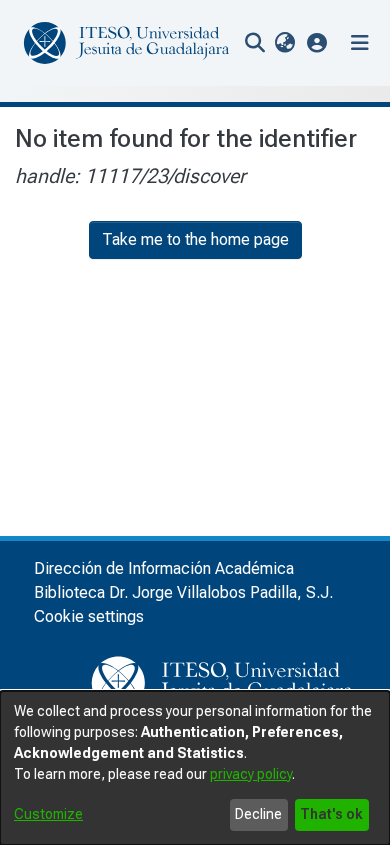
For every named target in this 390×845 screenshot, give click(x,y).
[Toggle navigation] (360, 43)
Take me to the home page (195, 239)
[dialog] (195, 768)
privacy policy (251, 774)
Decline (258, 814)
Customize (48, 814)
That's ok (331, 814)
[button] (317, 42)
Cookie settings (89, 616)
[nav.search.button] (254, 43)
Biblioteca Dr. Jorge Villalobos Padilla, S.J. (183, 592)
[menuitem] (284, 43)
